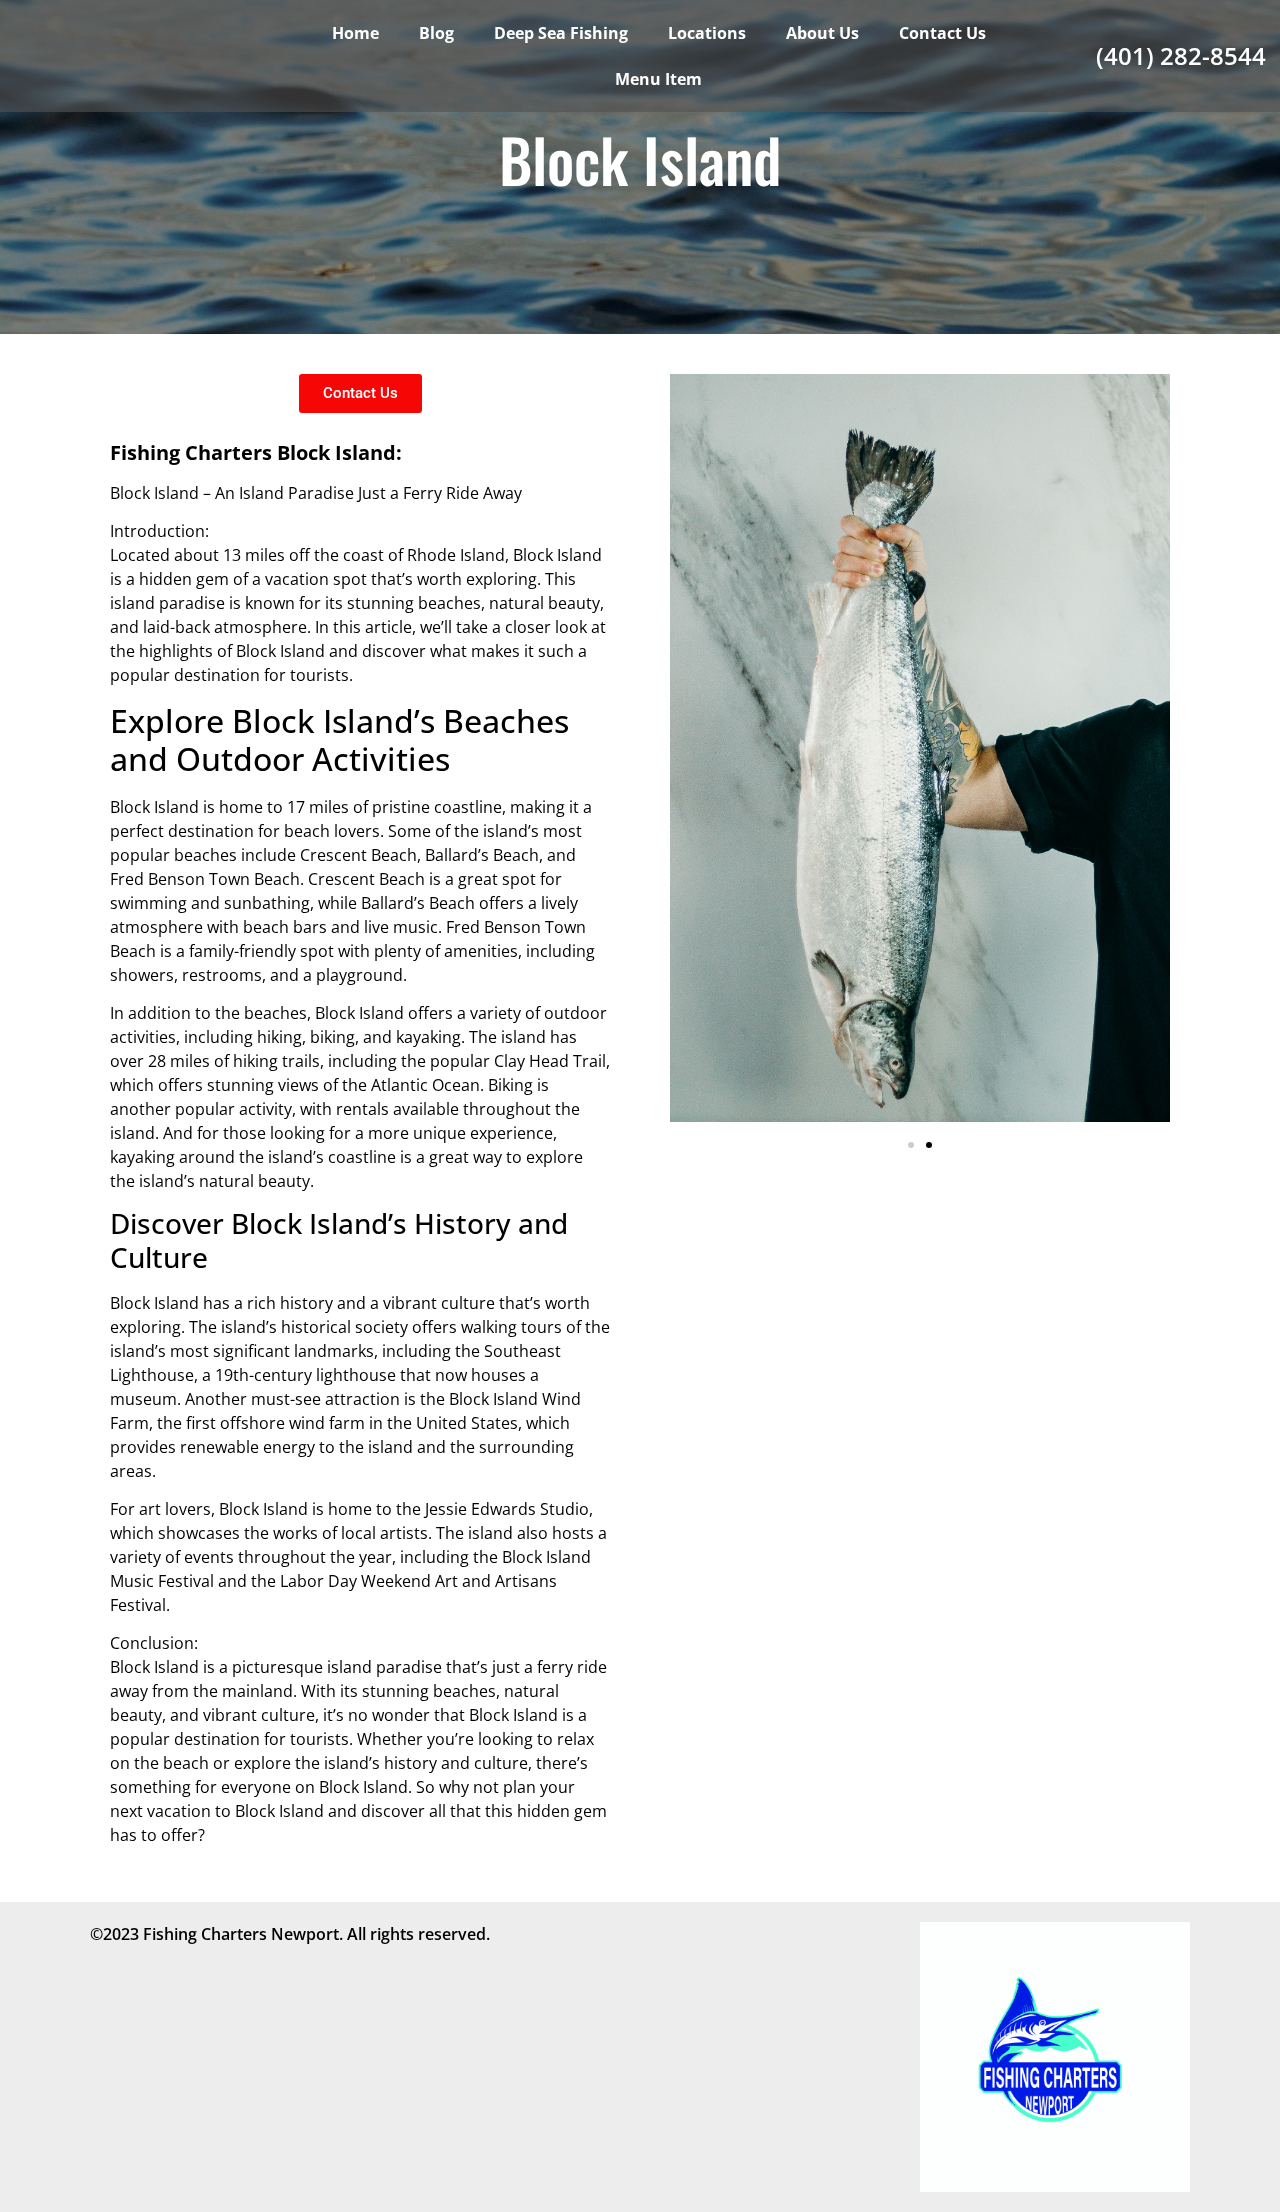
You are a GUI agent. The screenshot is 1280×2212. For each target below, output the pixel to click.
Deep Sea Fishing (561, 33)
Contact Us (942, 33)
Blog (436, 33)
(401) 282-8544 (1181, 55)
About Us (822, 33)
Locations (707, 33)
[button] (911, 1145)
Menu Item (658, 79)
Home (355, 33)
